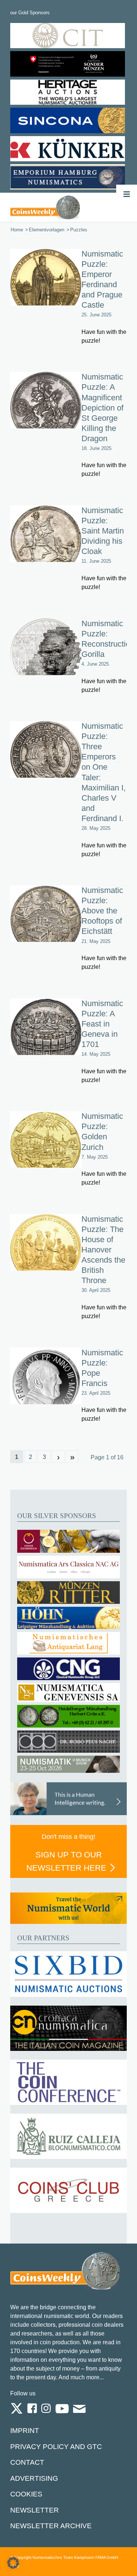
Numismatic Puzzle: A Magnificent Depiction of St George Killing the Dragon (102, 407)
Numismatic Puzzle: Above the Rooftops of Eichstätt (102, 911)
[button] (13, 2563)
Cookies (26, 2494)
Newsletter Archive (51, 2526)
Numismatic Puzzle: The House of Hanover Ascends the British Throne (103, 1250)
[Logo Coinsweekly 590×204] (45, 207)
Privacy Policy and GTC (56, 2447)
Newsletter (35, 2510)
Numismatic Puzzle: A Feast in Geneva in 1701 (102, 1024)
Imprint (25, 2431)
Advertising (34, 2478)
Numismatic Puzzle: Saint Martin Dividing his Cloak (103, 531)
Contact (27, 2462)
